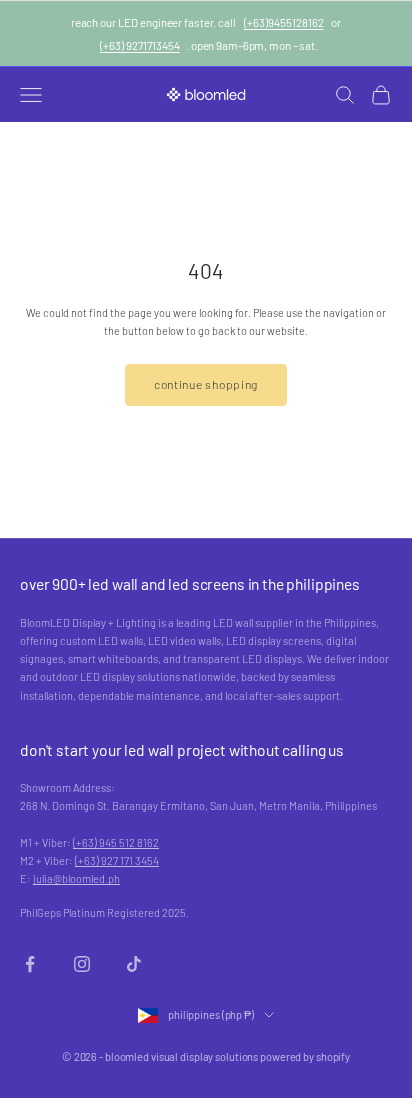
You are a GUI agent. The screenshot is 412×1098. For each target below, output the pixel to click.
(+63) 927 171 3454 (117, 860)
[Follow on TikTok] (134, 964)
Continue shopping (206, 384)
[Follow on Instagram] (82, 964)
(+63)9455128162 (284, 22)
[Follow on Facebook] (30, 964)
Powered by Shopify (305, 1056)
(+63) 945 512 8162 (116, 842)
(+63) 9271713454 (140, 45)
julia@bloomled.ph (76, 878)
